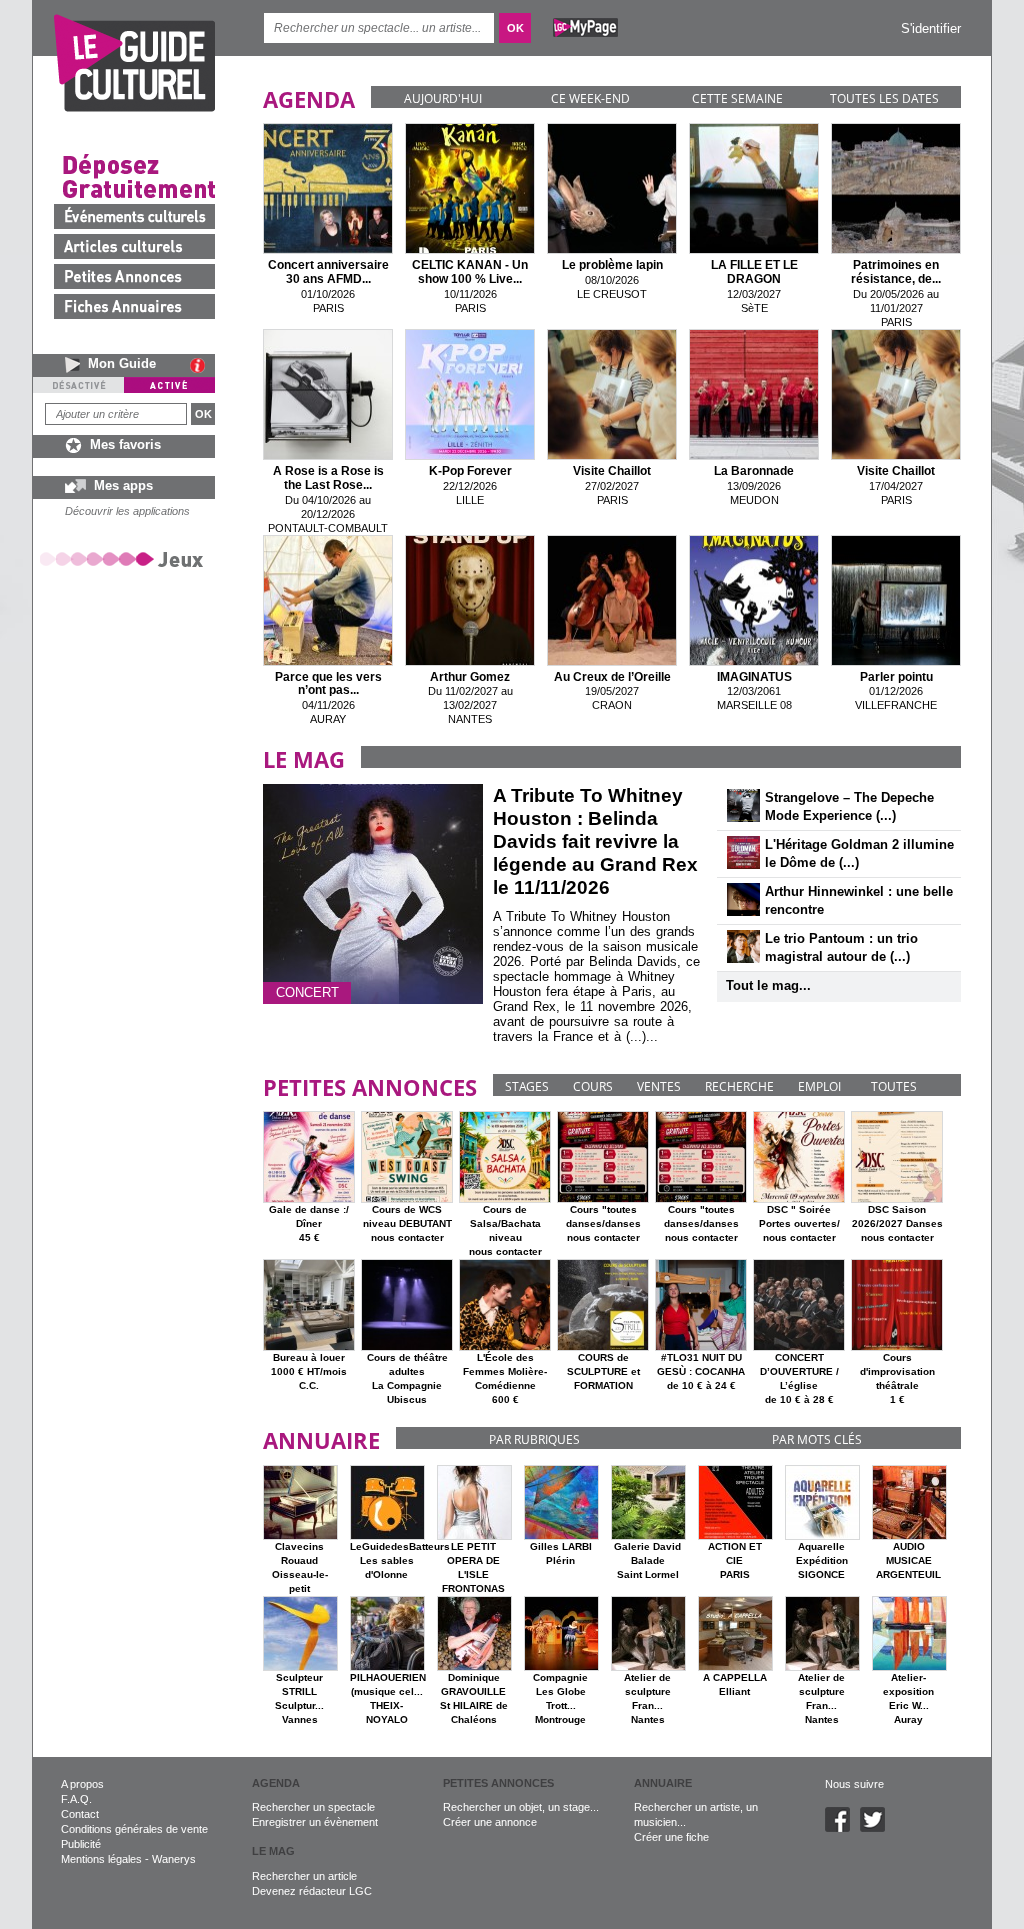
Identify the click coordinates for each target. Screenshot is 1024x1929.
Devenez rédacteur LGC (312, 1891)
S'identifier (931, 28)
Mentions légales (101, 1859)
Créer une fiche (671, 1837)
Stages (527, 1086)
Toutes (894, 1086)
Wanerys (174, 1859)
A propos (82, 1784)
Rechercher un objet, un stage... (521, 1807)
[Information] (202, 365)
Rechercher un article (304, 1876)
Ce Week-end (590, 98)
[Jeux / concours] (125, 558)
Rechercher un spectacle (313, 1807)
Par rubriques (534, 1439)
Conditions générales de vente (134, 1829)
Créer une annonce (490, 1822)
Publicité (81, 1844)
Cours (593, 1086)
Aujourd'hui (443, 98)
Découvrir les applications (127, 511)
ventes (659, 1086)
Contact (80, 1814)
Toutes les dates (884, 98)
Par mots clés (817, 1439)
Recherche (739, 1086)
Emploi (819, 1086)
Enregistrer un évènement (315, 1822)
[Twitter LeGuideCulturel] (877, 1828)
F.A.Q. (76, 1799)
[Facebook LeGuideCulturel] (842, 1828)
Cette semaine (737, 98)
